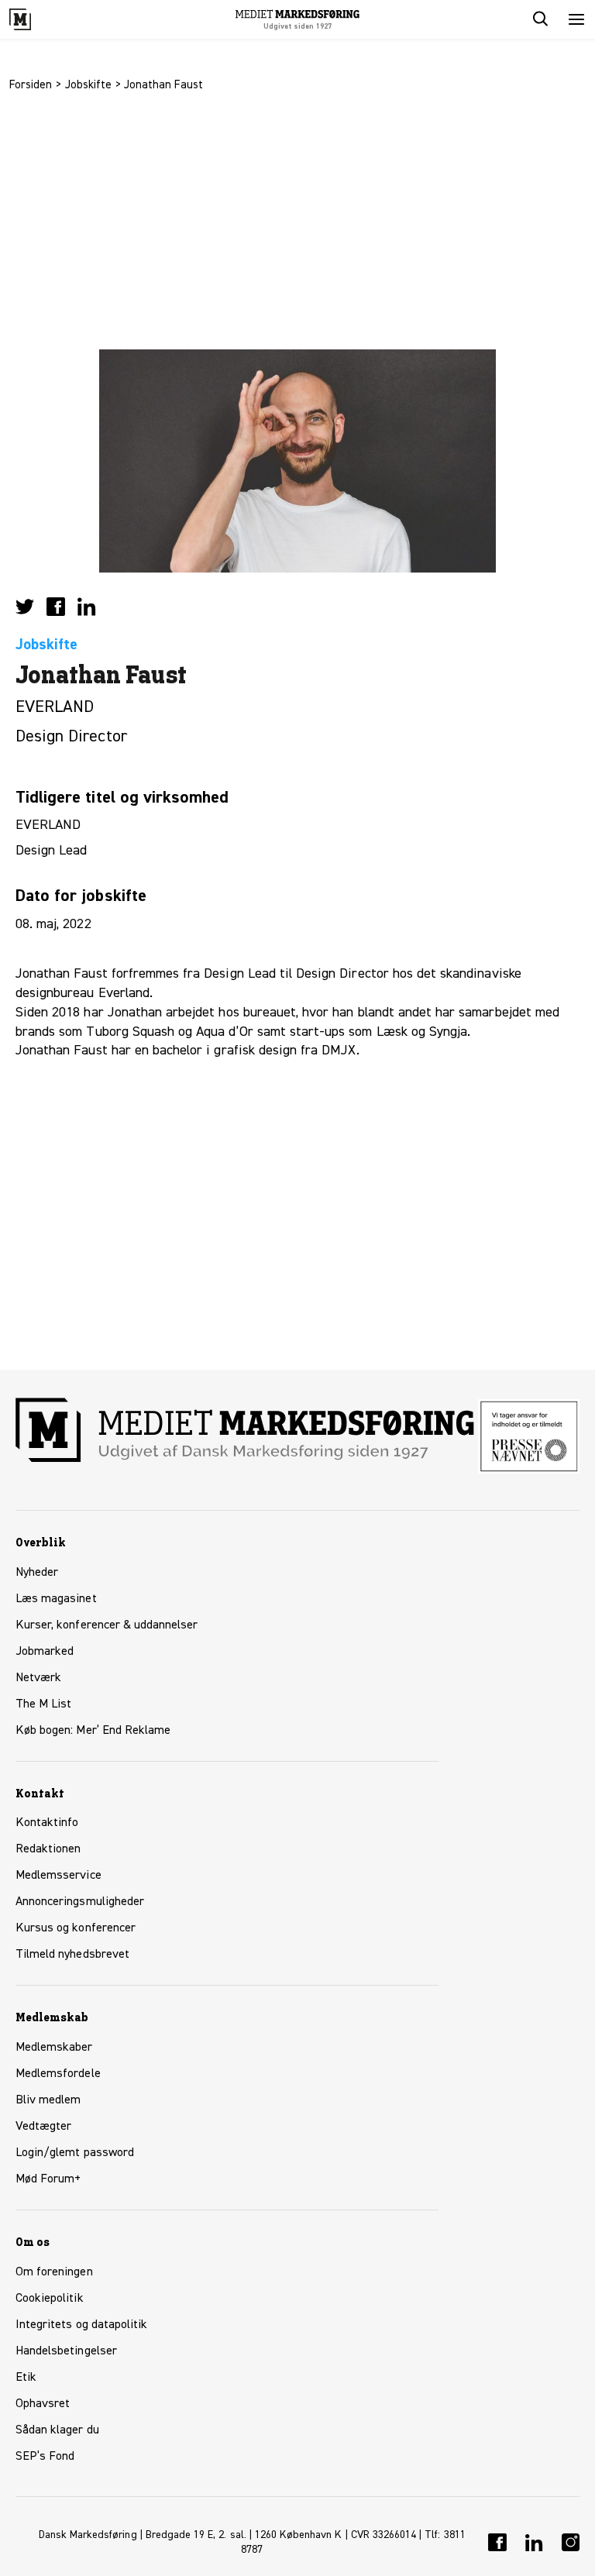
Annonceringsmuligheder (80, 1902)
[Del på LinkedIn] (87, 607)
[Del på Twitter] (25, 607)
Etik (26, 2378)
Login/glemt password (75, 2153)
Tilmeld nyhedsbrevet (72, 1955)
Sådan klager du (57, 2430)
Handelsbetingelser (66, 2351)
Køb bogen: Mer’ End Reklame (93, 1731)
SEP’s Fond (45, 2457)
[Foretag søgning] (539, 19)
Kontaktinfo (47, 1823)
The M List (43, 1704)
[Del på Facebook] (56, 607)
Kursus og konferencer (76, 1928)
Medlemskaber (54, 2048)
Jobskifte (88, 85)
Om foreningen (54, 2272)
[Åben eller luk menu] (576, 19)
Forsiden (31, 85)
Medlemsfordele (58, 2074)
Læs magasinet (56, 1599)
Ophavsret (43, 2404)
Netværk (38, 1678)
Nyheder (37, 1573)
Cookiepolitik (50, 2299)
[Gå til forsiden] (37, 19)
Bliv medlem (48, 2100)
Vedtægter (43, 2127)
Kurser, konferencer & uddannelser (107, 1625)
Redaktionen (48, 1849)
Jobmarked (45, 1652)
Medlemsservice (58, 1876)
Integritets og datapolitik (81, 2325)
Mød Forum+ (48, 2179)
